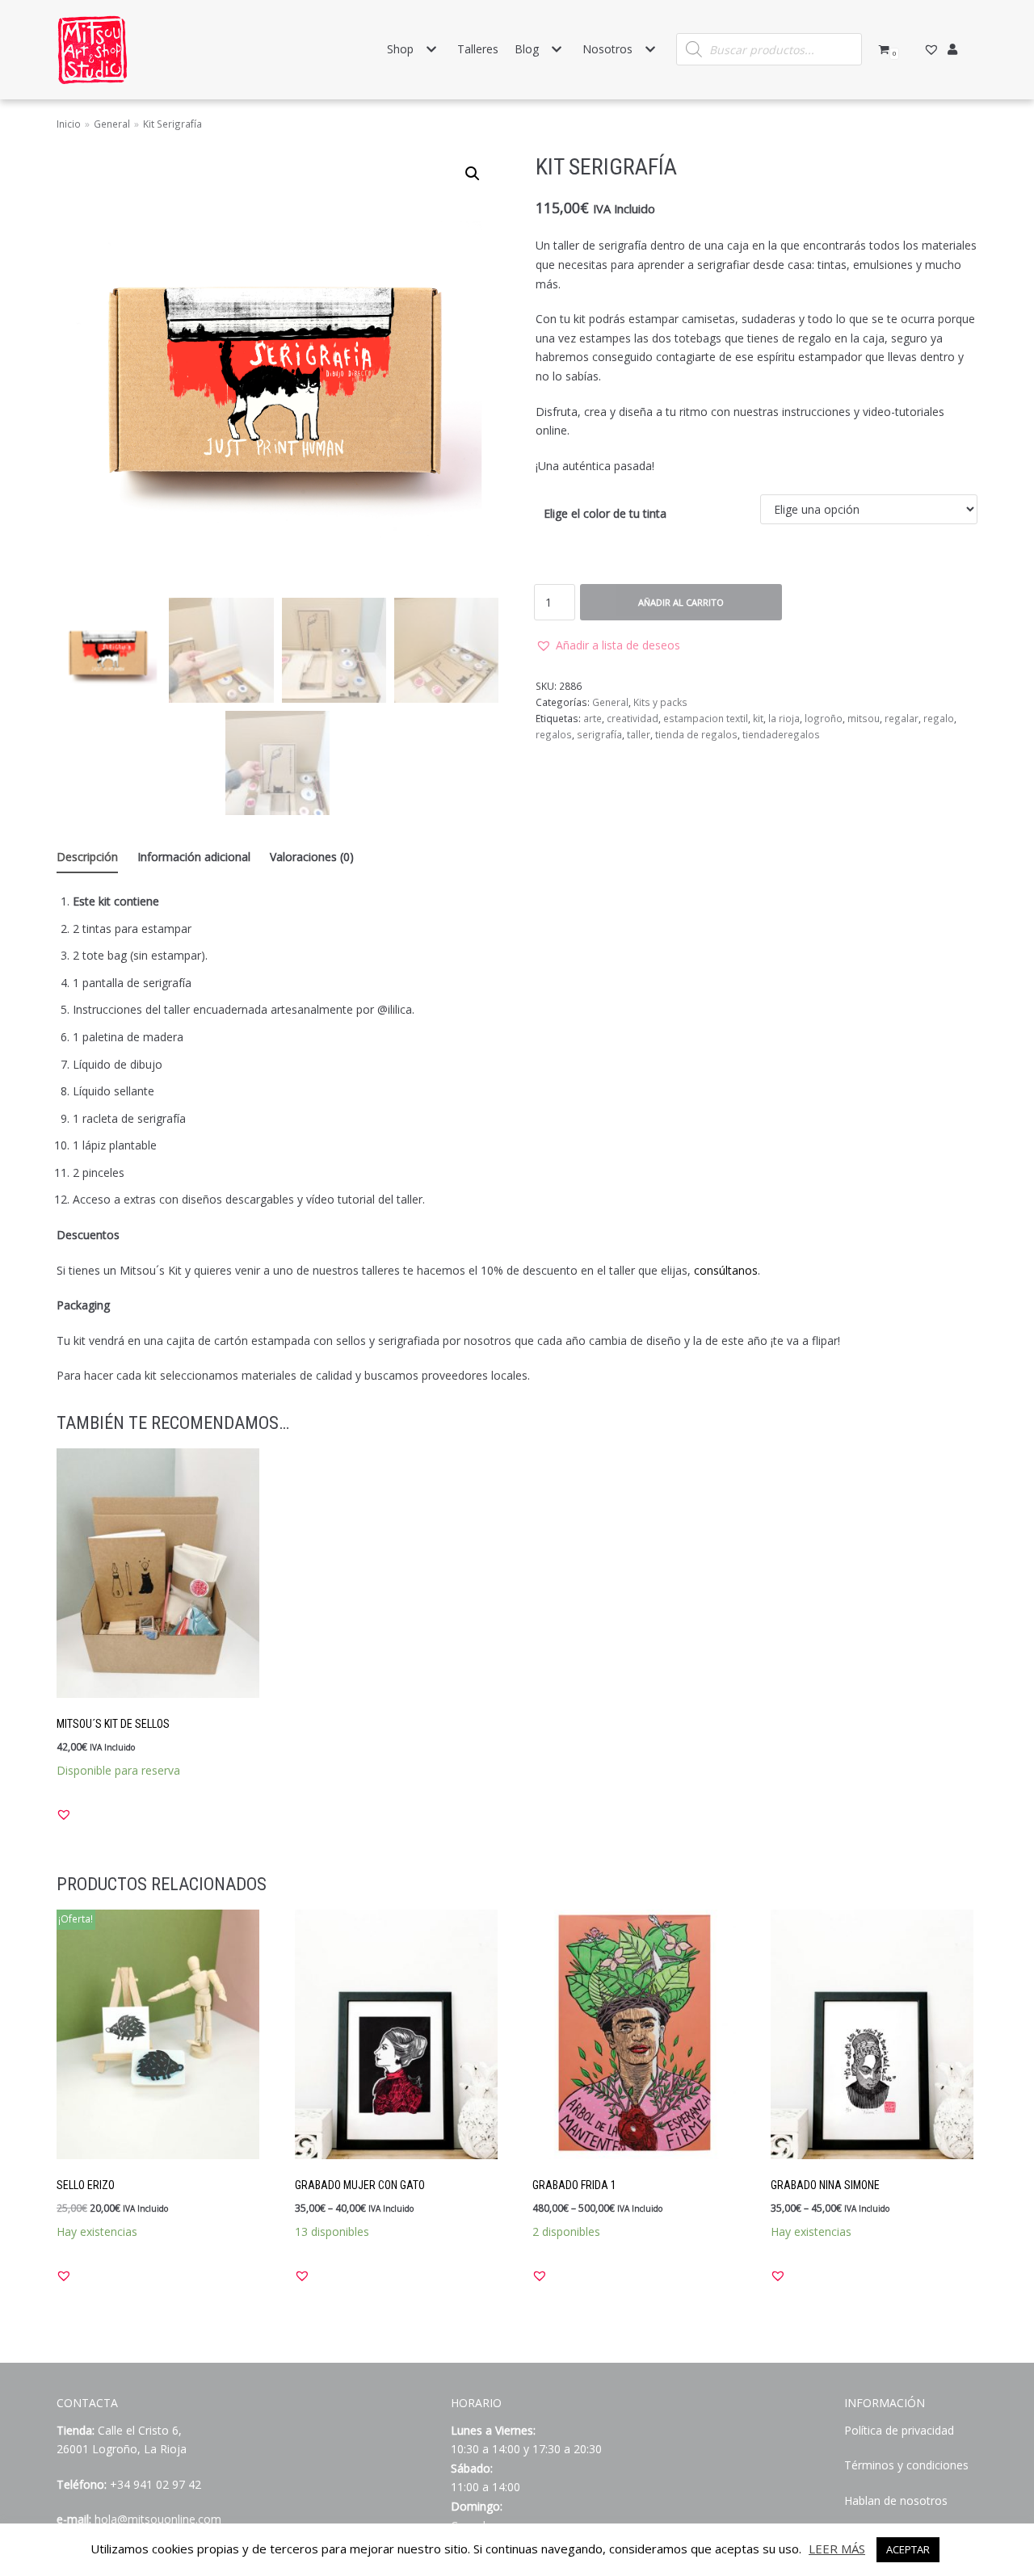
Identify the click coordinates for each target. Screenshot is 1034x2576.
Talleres (478, 49)
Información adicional (194, 857)
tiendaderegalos (781, 734)
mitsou (864, 718)
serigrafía (599, 734)
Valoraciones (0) (312, 857)
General (112, 124)
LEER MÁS (837, 2549)
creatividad (633, 718)
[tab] (87, 858)
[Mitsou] (93, 50)
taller (639, 734)
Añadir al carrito (681, 602)
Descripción (87, 857)
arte (593, 718)
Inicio (69, 124)
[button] (608, 645)
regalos (554, 734)
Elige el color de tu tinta (605, 513)
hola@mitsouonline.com (158, 2519)
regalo (939, 718)
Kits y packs (660, 702)
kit (758, 718)
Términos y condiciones (906, 2465)
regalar (902, 718)
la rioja (784, 718)
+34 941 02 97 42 (156, 2484)
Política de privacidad (899, 2430)
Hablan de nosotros (896, 2500)
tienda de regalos (696, 734)
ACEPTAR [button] (908, 2549)
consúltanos (726, 1270)
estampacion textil (706, 718)
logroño (824, 718)
